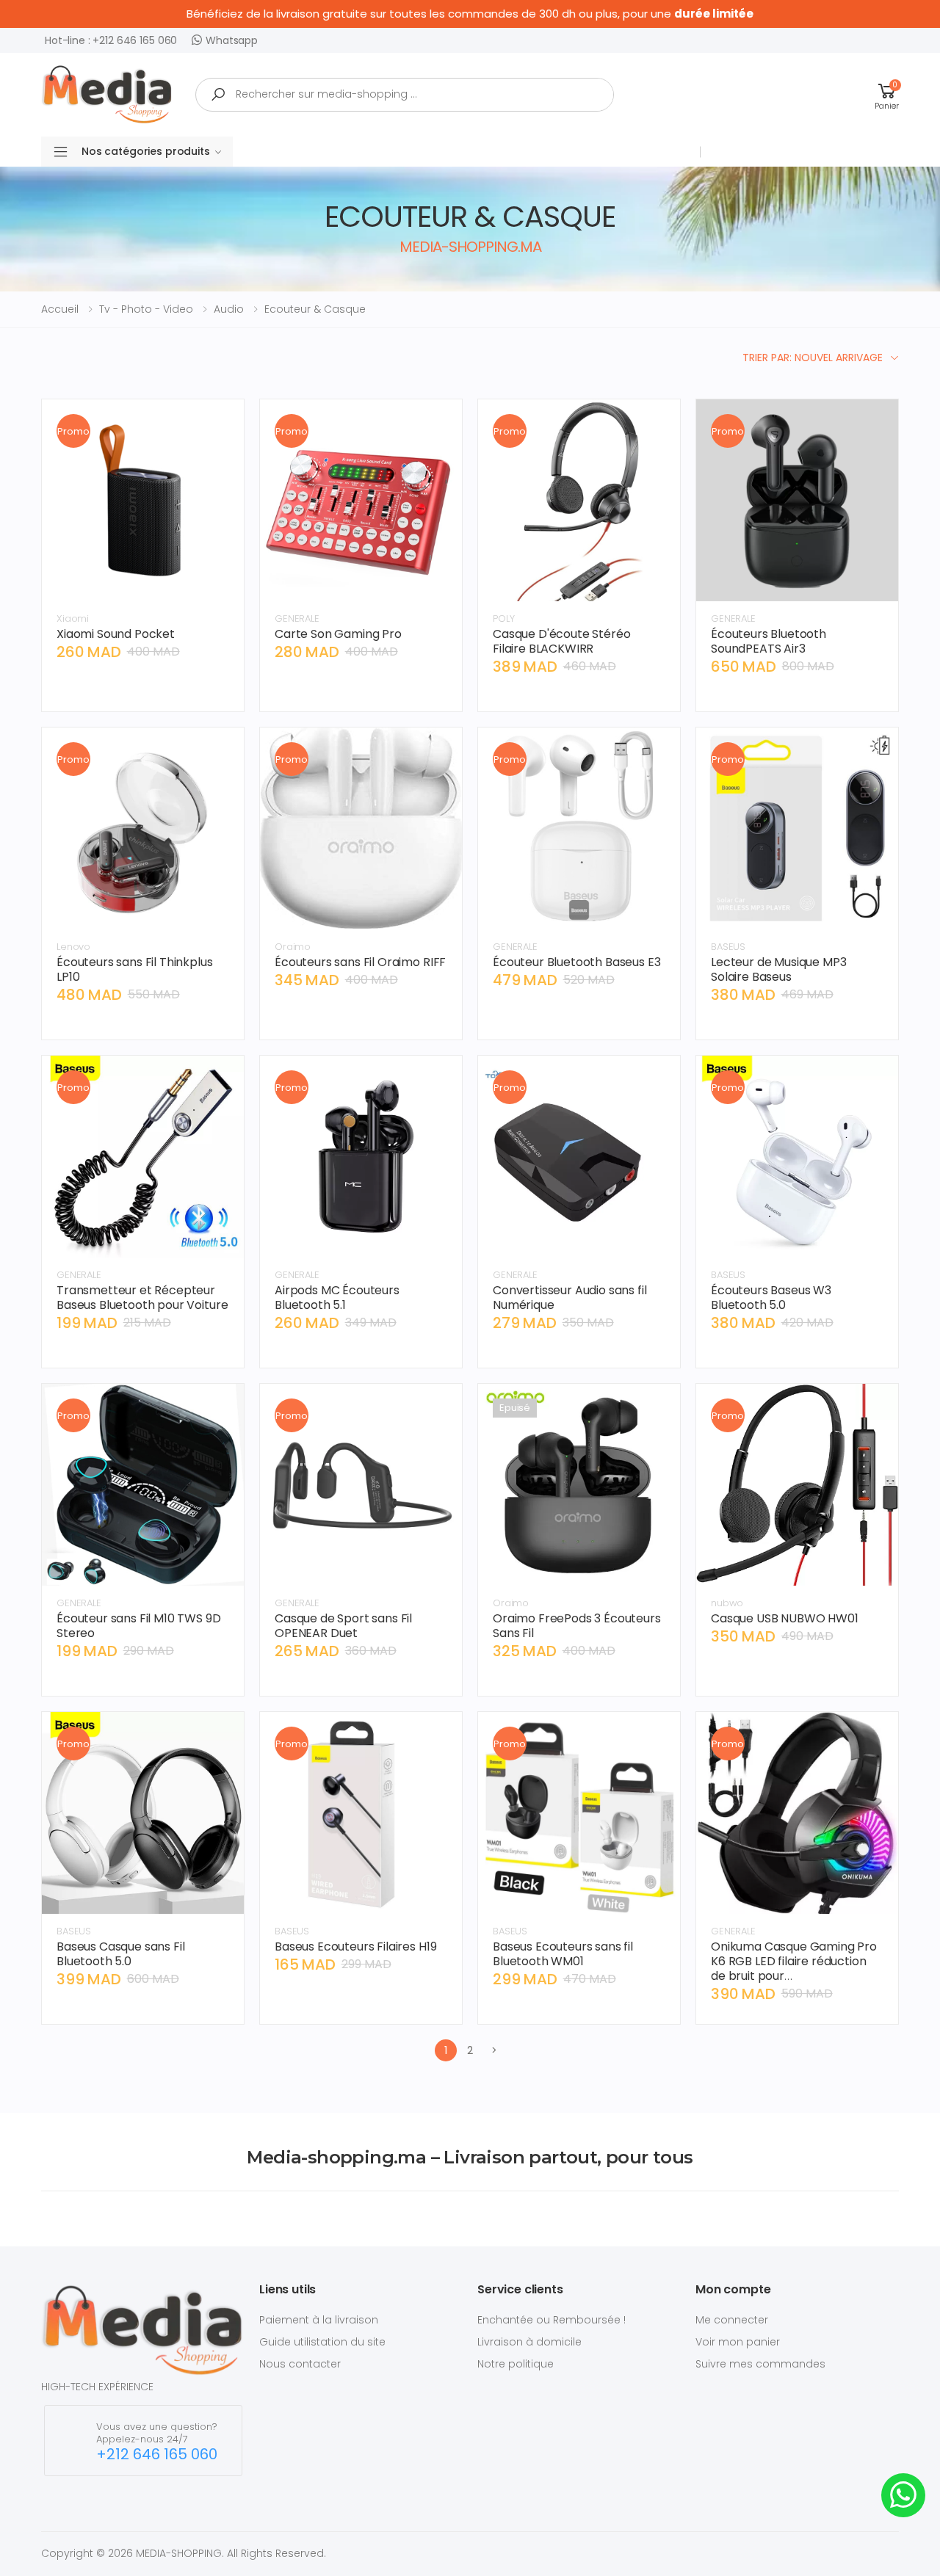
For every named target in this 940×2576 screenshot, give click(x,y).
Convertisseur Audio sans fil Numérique (570, 1298)
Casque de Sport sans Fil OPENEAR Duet (343, 1626)
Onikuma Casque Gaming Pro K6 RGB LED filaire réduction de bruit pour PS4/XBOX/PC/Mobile (794, 1969)
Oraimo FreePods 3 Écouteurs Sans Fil (577, 1626)
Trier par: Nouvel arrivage (813, 358)
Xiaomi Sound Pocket (116, 634)
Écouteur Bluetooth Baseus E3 (577, 962)
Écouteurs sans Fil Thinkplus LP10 (135, 969)
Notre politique (516, 2364)
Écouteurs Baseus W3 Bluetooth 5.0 (771, 1298)
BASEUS (728, 947)
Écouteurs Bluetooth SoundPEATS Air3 (769, 641)
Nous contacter (300, 2364)
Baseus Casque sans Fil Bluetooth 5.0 (120, 1954)
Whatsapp (232, 40)
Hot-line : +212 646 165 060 (111, 40)
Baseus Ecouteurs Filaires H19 (355, 1946)
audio (229, 309)
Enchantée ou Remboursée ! (552, 2320)
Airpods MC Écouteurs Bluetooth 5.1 (337, 1298)
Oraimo (293, 947)
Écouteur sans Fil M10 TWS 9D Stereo (139, 1626)
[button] (887, 94)
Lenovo (73, 947)
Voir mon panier (738, 2342)
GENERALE (297, 618)
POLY (503, 618)
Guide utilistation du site (322, 2342)
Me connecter (732, 2320)
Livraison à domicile (529, 2342)
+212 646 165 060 (157, 2455)
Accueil (60, 309)
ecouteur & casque (315, 309)
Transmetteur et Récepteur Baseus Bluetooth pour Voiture (142, 1298)
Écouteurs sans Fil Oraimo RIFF (360, 962)
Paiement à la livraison (319, 2320)
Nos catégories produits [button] (146, 151)
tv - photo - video (146, 309)
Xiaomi (73, 618)
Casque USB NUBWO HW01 (785, 1618)
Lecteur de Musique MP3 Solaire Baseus (778, 969)
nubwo (727, 1603)
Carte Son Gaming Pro (338, 634)
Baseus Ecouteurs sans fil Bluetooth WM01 (563, 1954)
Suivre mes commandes (760, 2364)
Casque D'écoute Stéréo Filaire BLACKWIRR (561, 641)
